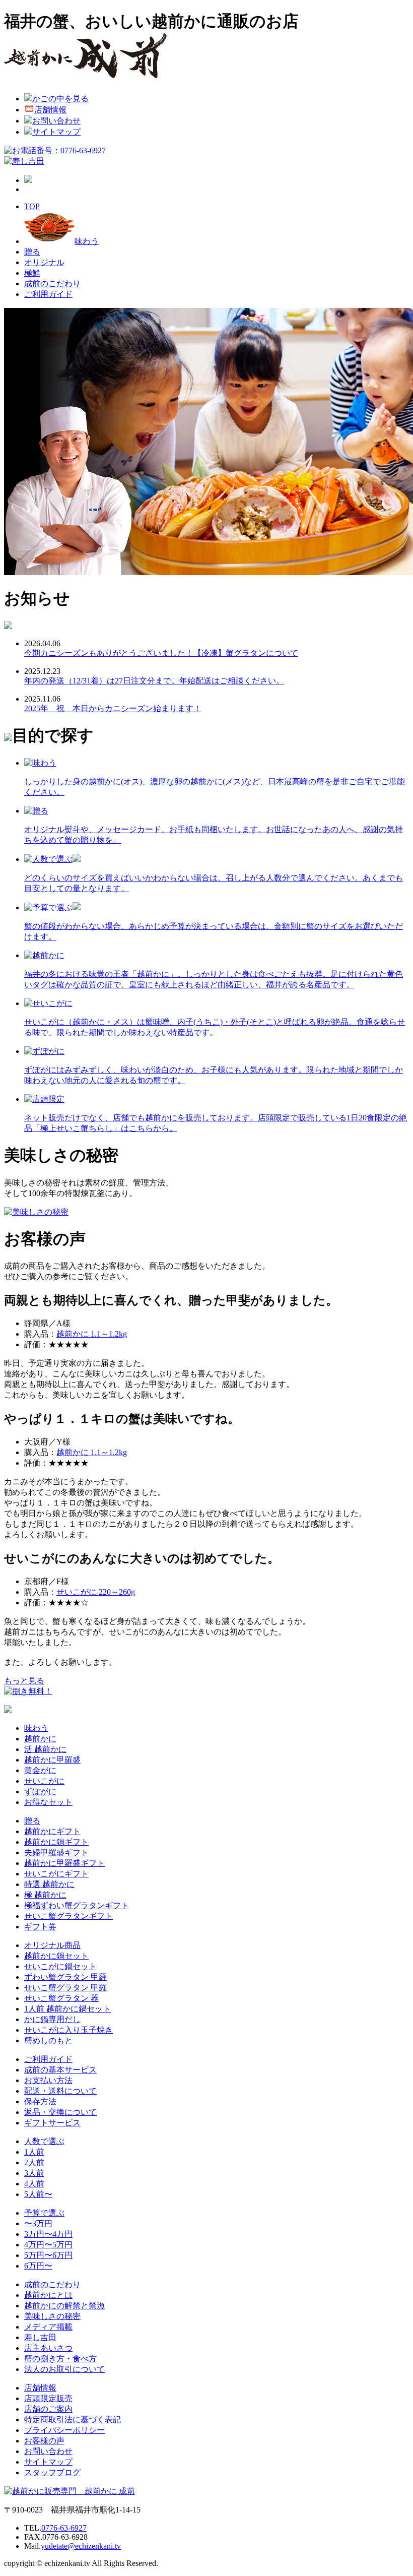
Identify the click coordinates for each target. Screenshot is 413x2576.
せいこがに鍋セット (60, 1966)
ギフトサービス (52, 2123)
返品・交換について (60, 2112)
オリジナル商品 (52, 1945)
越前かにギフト (52, 1831)
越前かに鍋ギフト (56, 1842)
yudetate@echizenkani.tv (81, 2546)
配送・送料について (60, 2091)
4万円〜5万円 (48, 2245)
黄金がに (40, 1770)
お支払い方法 (48, 2080)
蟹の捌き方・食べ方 (60, 2359)
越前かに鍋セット (56, 1956)
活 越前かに (45, 1749)
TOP (32, 206)
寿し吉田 (40, 2337)
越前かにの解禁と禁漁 (64, 2306)
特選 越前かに (49, 1884)
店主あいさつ (48, 2348)
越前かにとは (48, 2295)
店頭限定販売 (48, 2398)
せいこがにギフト (56, 1874)
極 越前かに (45, 1895)
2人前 (34, 2162)
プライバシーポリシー (64, 2430)
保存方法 (40, 2101)
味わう (87, 241)
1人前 (34, 2152)
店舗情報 (50, 110)
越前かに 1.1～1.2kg (92, 1334)
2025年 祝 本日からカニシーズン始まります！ (113, 708)
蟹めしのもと (48, 2040)
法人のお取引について (64, 2369)
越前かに (40, 1739)
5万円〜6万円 (48, 2255)
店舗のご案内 (48, 2409)
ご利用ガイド (48, 294)
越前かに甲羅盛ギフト (64, 1863)
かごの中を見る (60, 99)
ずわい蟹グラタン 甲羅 (65, 1977)
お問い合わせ (56, 121)
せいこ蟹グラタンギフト (68, 1916)
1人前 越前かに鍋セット (67, 2009)
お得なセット (48, 1802)
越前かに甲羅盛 (52, 1760)
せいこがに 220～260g (96, 1592)
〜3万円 (38, 2223)
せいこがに (44, 1781)
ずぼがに (40, 1792)
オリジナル (44, 262)
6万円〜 (38, 2266)
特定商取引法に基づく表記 (73, 2420)
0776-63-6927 (64, 2528)
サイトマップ (56, 132)
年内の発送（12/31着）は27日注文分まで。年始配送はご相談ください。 (154, 681)
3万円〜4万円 (48, 2234)
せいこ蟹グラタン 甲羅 (65, 1988)
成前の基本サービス (60, 2070)
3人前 (34, 2173)
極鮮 (32, 273)
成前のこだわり (52, 284)
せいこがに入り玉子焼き (68, 2030)
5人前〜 (38, 2194)
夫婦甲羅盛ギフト (56, 1852)
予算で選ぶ (44, 2213)
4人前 (34, 2184)
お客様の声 (44, 2441)
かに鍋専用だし (52, 2019)
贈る (32, 252)
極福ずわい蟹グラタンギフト (77, 1905)
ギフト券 (40, 1927)
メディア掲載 (48, 2327)
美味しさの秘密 (52, 2316)
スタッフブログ (52, 2472)
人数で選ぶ (44, 2141)
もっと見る (24, 1681)
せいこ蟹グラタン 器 (61, 1998)
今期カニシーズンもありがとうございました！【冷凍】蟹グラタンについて (161, 653)
